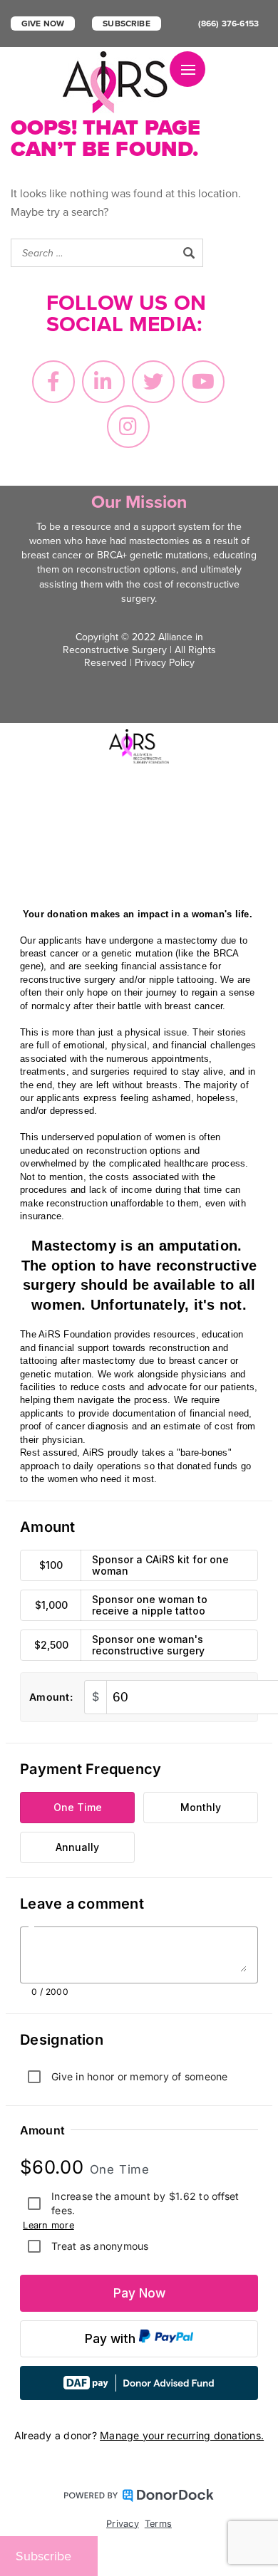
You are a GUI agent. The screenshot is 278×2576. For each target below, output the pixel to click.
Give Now (43, 24)
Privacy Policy (165, 663)
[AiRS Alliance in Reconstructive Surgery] (116, 82)
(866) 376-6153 (228, 24)
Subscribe (126, 24)
